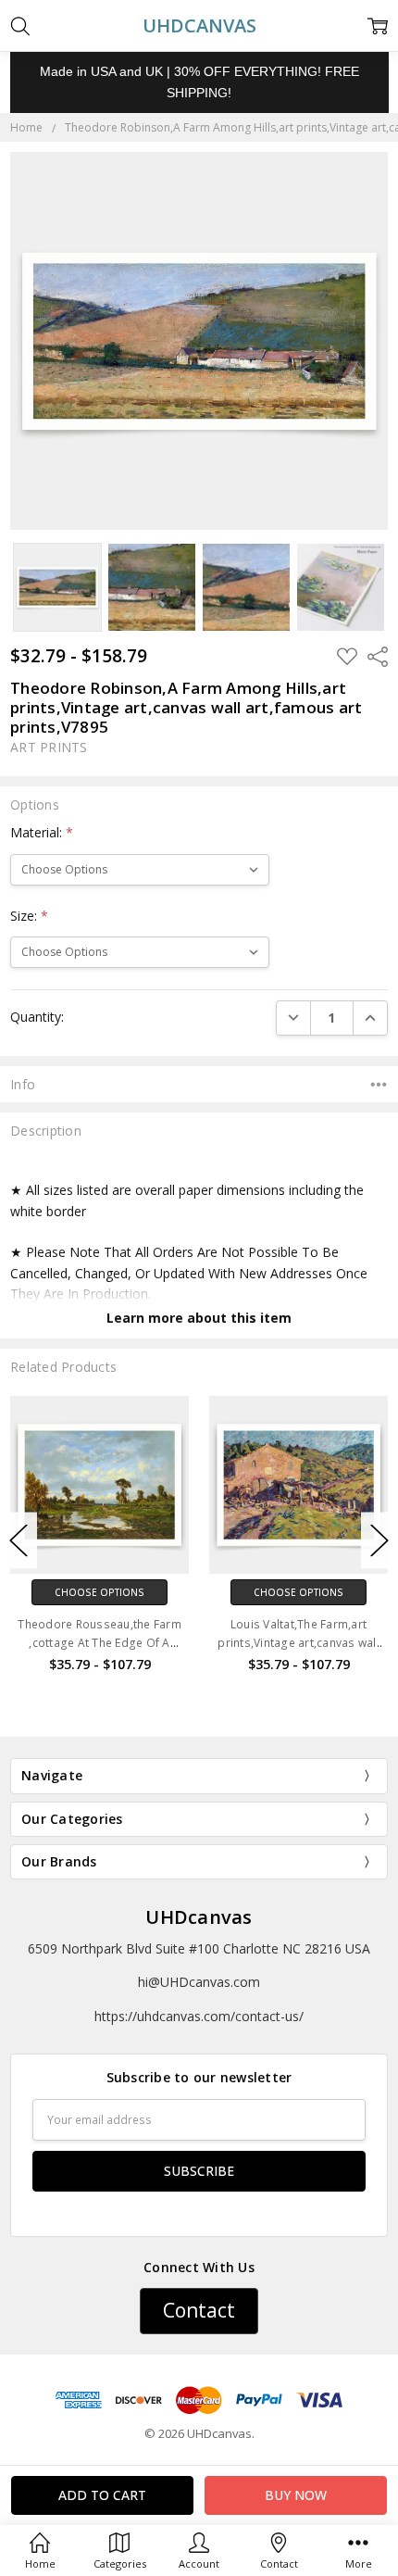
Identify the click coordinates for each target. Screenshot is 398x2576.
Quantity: (37, 1017)
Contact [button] (199, 2310)
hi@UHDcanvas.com (199, 1982)
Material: (42, 832)
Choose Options (99, 1592)
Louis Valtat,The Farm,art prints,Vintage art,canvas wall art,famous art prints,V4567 (298, 1642)
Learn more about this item (199, 1318)
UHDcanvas (199, 1917)
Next (379, 1540)
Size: (29, 916)
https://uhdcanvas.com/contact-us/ (199, 2016)
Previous (19, 1540)
